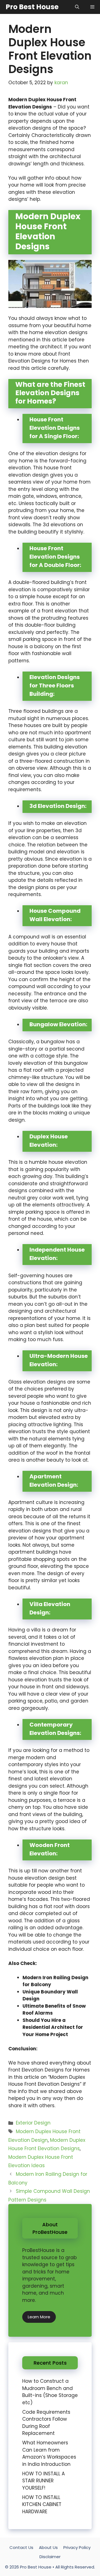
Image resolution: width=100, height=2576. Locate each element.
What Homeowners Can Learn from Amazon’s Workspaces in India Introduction (49, 2453)
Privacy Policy (77, 2547)
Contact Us (21, 2547)
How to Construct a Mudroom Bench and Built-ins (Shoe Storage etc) (50, 2392)
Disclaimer (50, 2557)
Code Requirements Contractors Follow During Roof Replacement (46, 2423)
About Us (48, 2547)
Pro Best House (32, 7)
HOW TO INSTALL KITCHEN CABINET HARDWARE (42, 2504)
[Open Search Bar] (77, 7)
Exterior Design (33, 2123)
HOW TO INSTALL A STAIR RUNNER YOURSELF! (43, 2481)
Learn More (39, 2317)
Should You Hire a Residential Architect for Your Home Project (53, 2027)
